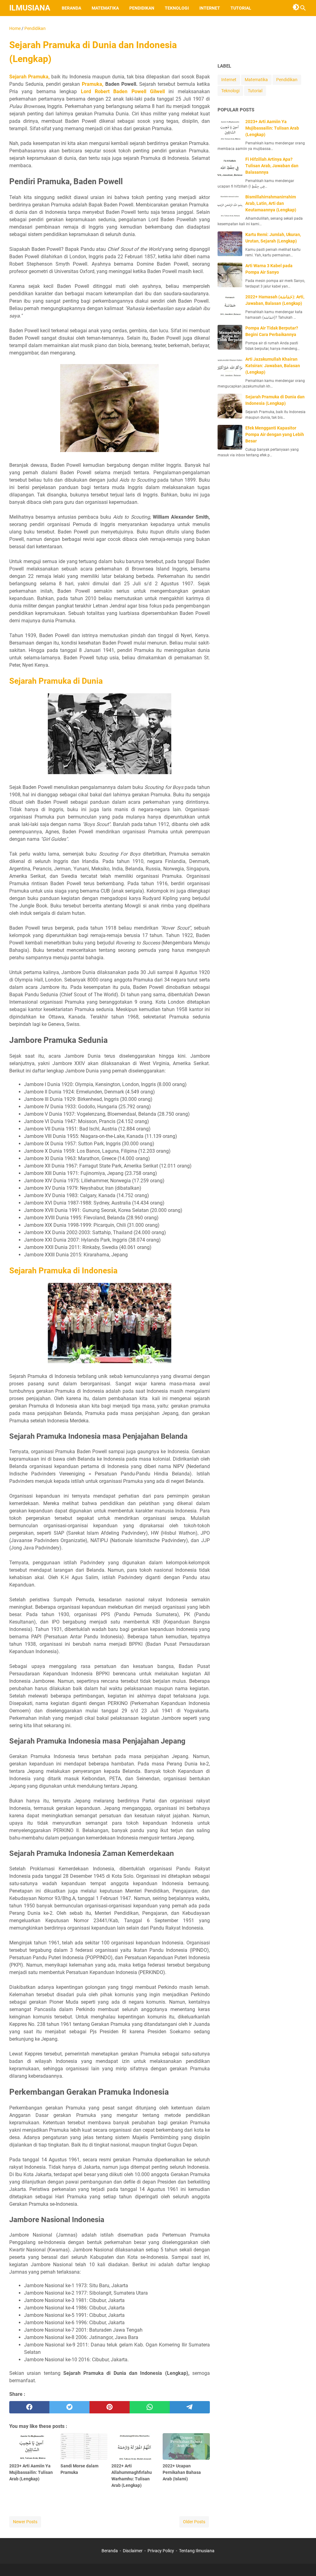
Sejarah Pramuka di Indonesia (63, 1271)
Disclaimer (133, 2551)
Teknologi (177, 8)
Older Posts (194, 2522)
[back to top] (304, 2562)
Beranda (71, 8)
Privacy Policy (161, 2551)
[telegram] (190, 2407)
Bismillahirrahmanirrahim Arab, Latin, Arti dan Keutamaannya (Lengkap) (271, 203)
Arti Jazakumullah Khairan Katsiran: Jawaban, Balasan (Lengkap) (273, 366)
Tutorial (241, 8)
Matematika (105, 8)
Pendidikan (142, 8)
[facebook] (29, 2407)
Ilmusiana (30, 8)
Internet (210, 8)
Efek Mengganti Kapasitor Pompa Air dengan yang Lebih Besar (275, 434)
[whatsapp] (150, 2407)
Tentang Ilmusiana (197, 2551)
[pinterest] (110, 2407)
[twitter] (69, 2407)
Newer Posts (25, 2522)
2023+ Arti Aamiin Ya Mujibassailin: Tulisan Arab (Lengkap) (272, 128)
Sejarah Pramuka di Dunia (56, 681)
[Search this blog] (303, 8)
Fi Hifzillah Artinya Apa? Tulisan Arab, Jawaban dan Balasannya (272, 166)
